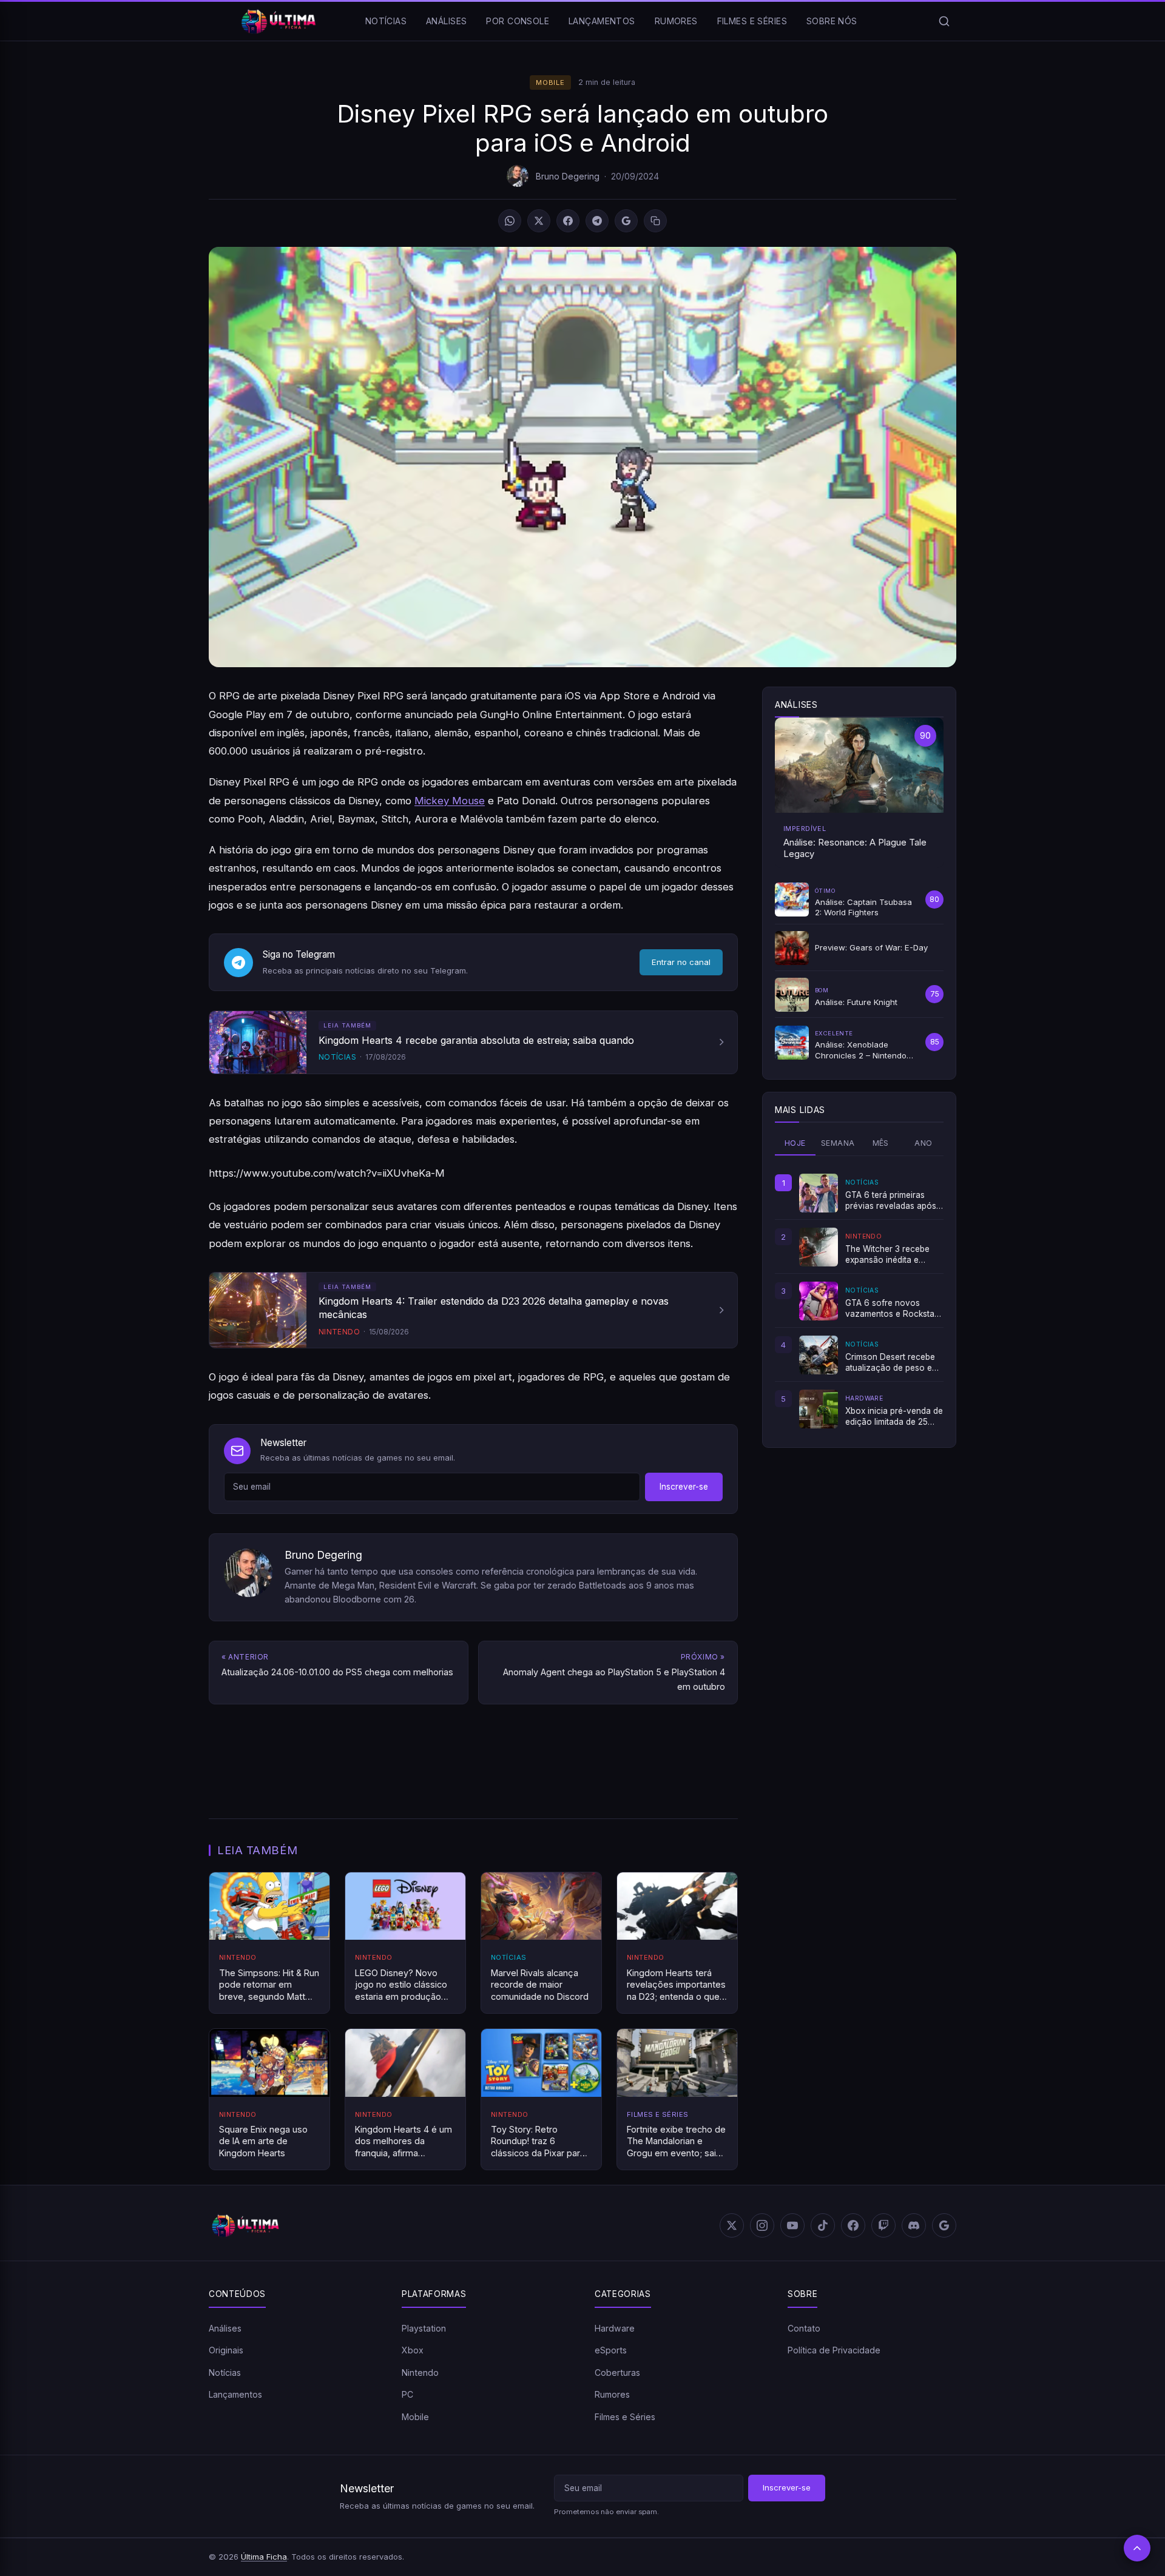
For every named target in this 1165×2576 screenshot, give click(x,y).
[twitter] (732, 2225)
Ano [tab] (923, 1143)
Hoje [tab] (795, 1143)
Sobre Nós (832, 21)
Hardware (615, 2328)
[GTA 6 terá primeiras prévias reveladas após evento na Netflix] (819, 1193)
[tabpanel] (859, 1301)
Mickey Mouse (450, 801)
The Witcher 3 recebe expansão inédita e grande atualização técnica (887, 1255)
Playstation (424, 2328)
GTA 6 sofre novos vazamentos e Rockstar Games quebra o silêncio (893, 1309)
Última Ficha (264, 2557)
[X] (539, 221)
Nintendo (420, 2373)
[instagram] (762, 2225)
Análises (446, 21)
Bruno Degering (568, 176)
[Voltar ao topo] (1137, 2548)
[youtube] (792, 2225)
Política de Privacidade (834, 2350)
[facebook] (853, 2225)
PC (407, 2394)
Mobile (550, 82)
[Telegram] (597, 221)
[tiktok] (823, 2225)
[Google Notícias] (944, 2225)
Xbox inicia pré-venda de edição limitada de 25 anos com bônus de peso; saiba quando (894, 1417)
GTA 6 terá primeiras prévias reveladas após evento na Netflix (891, 1201)
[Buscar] (944, 21)
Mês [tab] (881, 1143)
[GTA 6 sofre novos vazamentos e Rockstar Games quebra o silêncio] (819, 1301)
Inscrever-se (684, 1487)
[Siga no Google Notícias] (626, 221)
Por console (518, 21)
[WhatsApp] (510, 221)
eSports (611, 2350)
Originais (226, 2350)
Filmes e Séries (752, 21)
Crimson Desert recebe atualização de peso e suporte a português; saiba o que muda (890, 1363)
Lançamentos (602, 21)
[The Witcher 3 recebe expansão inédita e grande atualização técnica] (819, 1247)
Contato (804, 2328)
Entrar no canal (681, 962)
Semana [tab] (838, 1143)
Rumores (676, 21)
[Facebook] (568, 221)
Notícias (386, 21)
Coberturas (617, 2373)
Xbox (413, 2350)
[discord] (914, 2225)
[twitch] (883, 2225)
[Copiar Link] (655, 221)
